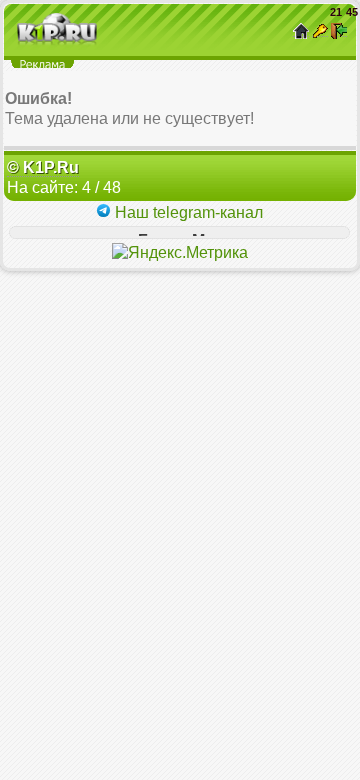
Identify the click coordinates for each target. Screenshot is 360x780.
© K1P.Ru (43, 167)
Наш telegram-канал (187, 212)
